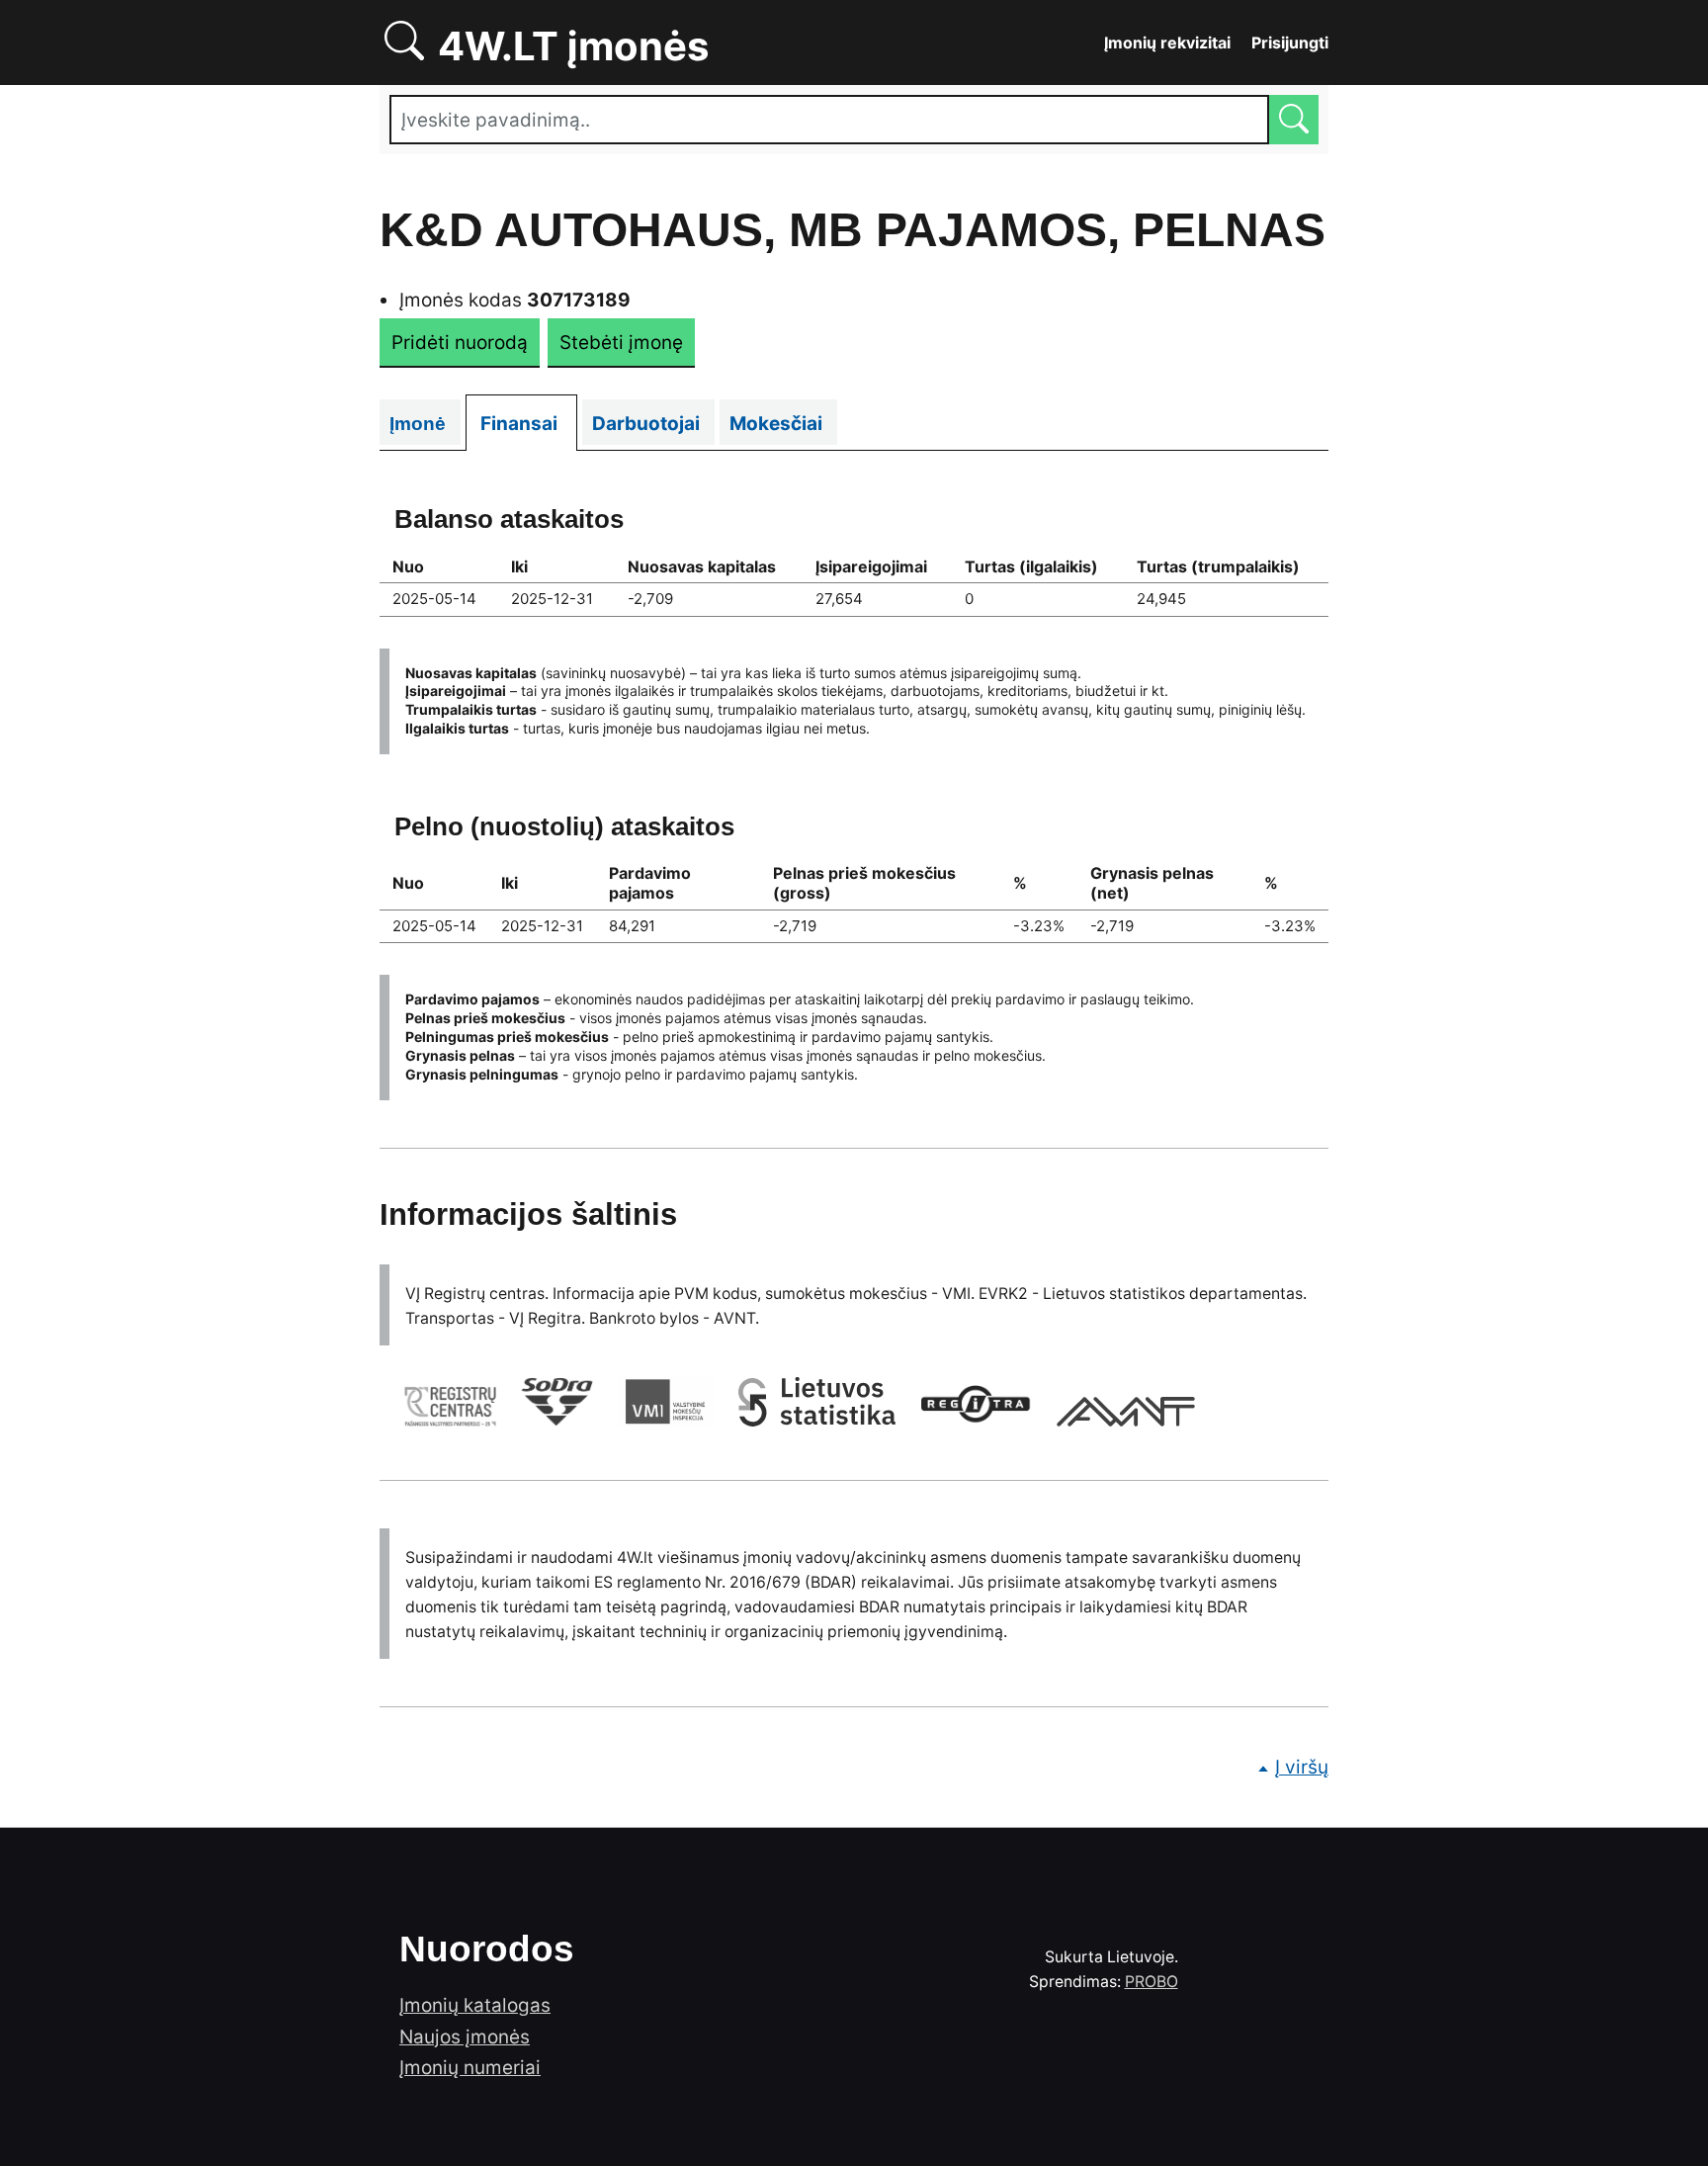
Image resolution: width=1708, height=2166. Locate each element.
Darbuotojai (653, 424)
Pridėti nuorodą (460, 343)
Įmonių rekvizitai (1167, 43)
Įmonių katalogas (475, 2005)
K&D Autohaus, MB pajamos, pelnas (853, 230)
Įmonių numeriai (470, 2068)
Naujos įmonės (465, 2037)
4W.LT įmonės (641, 43)
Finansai (529, 424)
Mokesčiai (783, 424)
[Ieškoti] (1294, 120)
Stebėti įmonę (621, 343)
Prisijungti (1290, 43)
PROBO (1152, 1982)
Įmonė (425, 424)
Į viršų (1302, 1767)
